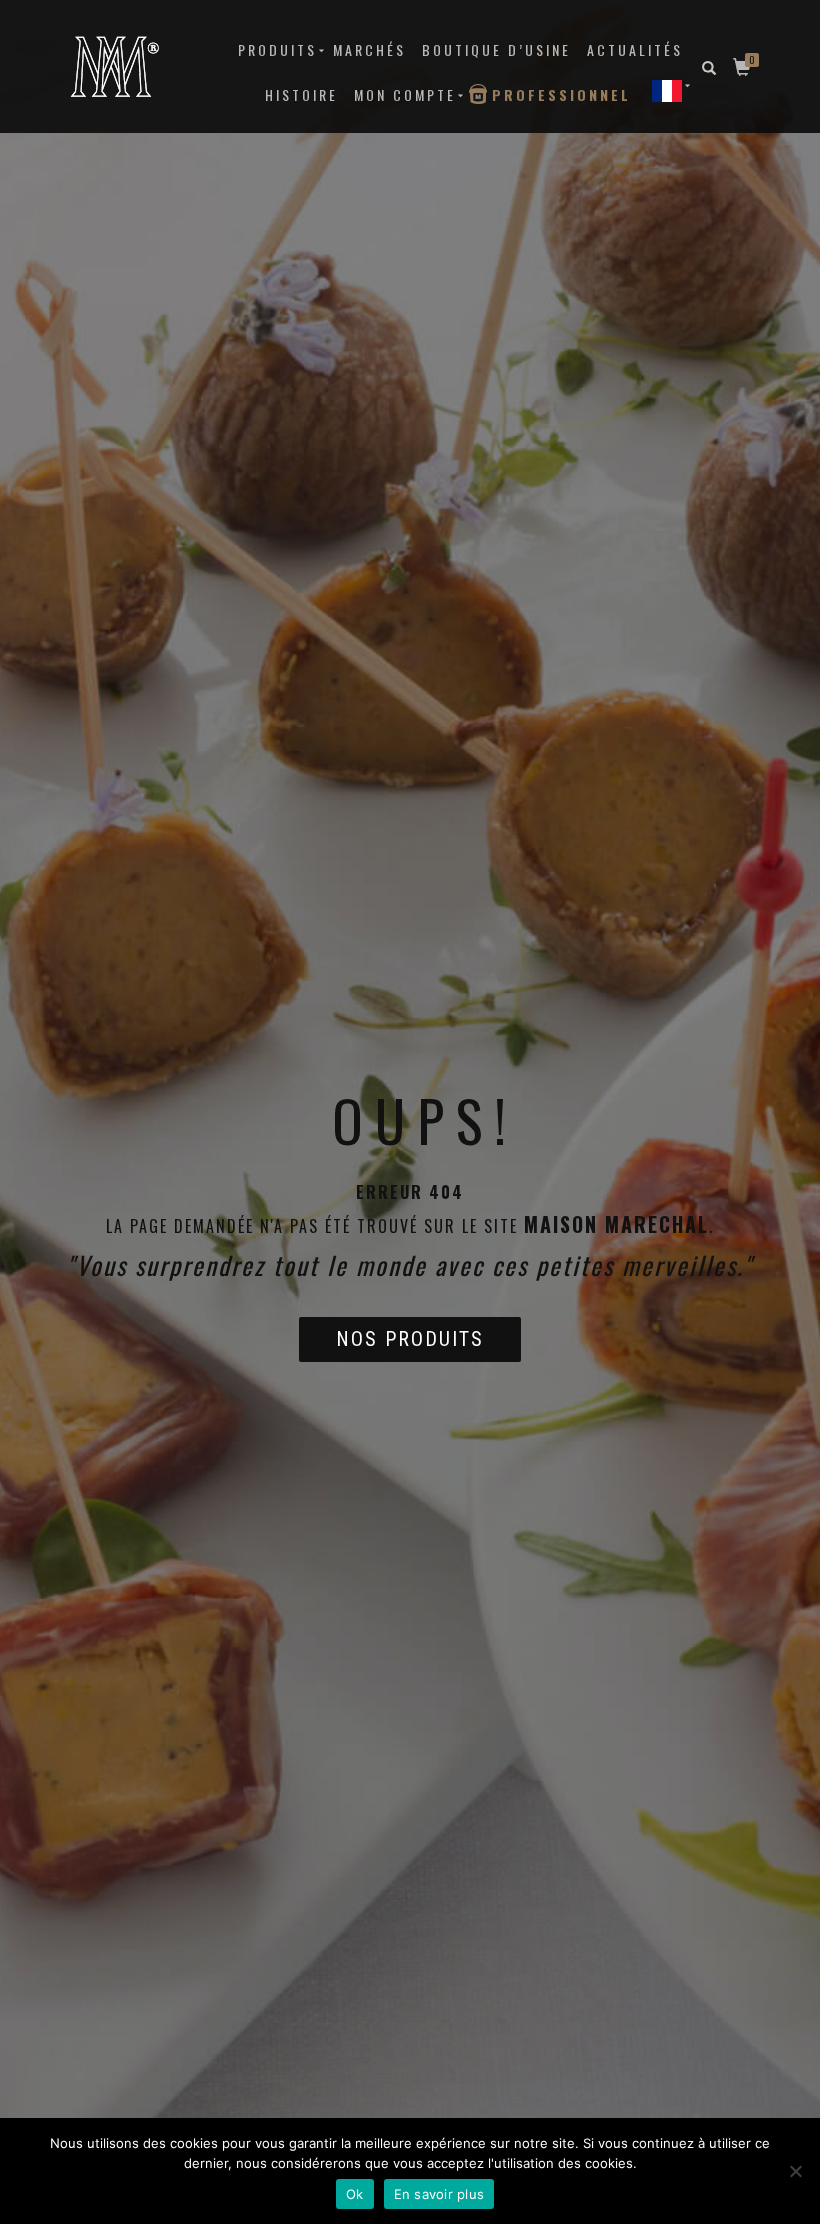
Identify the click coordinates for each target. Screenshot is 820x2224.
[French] (667, 90)
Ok (355, 2194)
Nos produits (410, 1339)
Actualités (635, 49)
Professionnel (561, 94)
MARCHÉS (369, 49)
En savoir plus (439, 2194)
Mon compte (405, 94)
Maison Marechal (616, 1224)
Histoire (301, 94)
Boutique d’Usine (496, 49)
